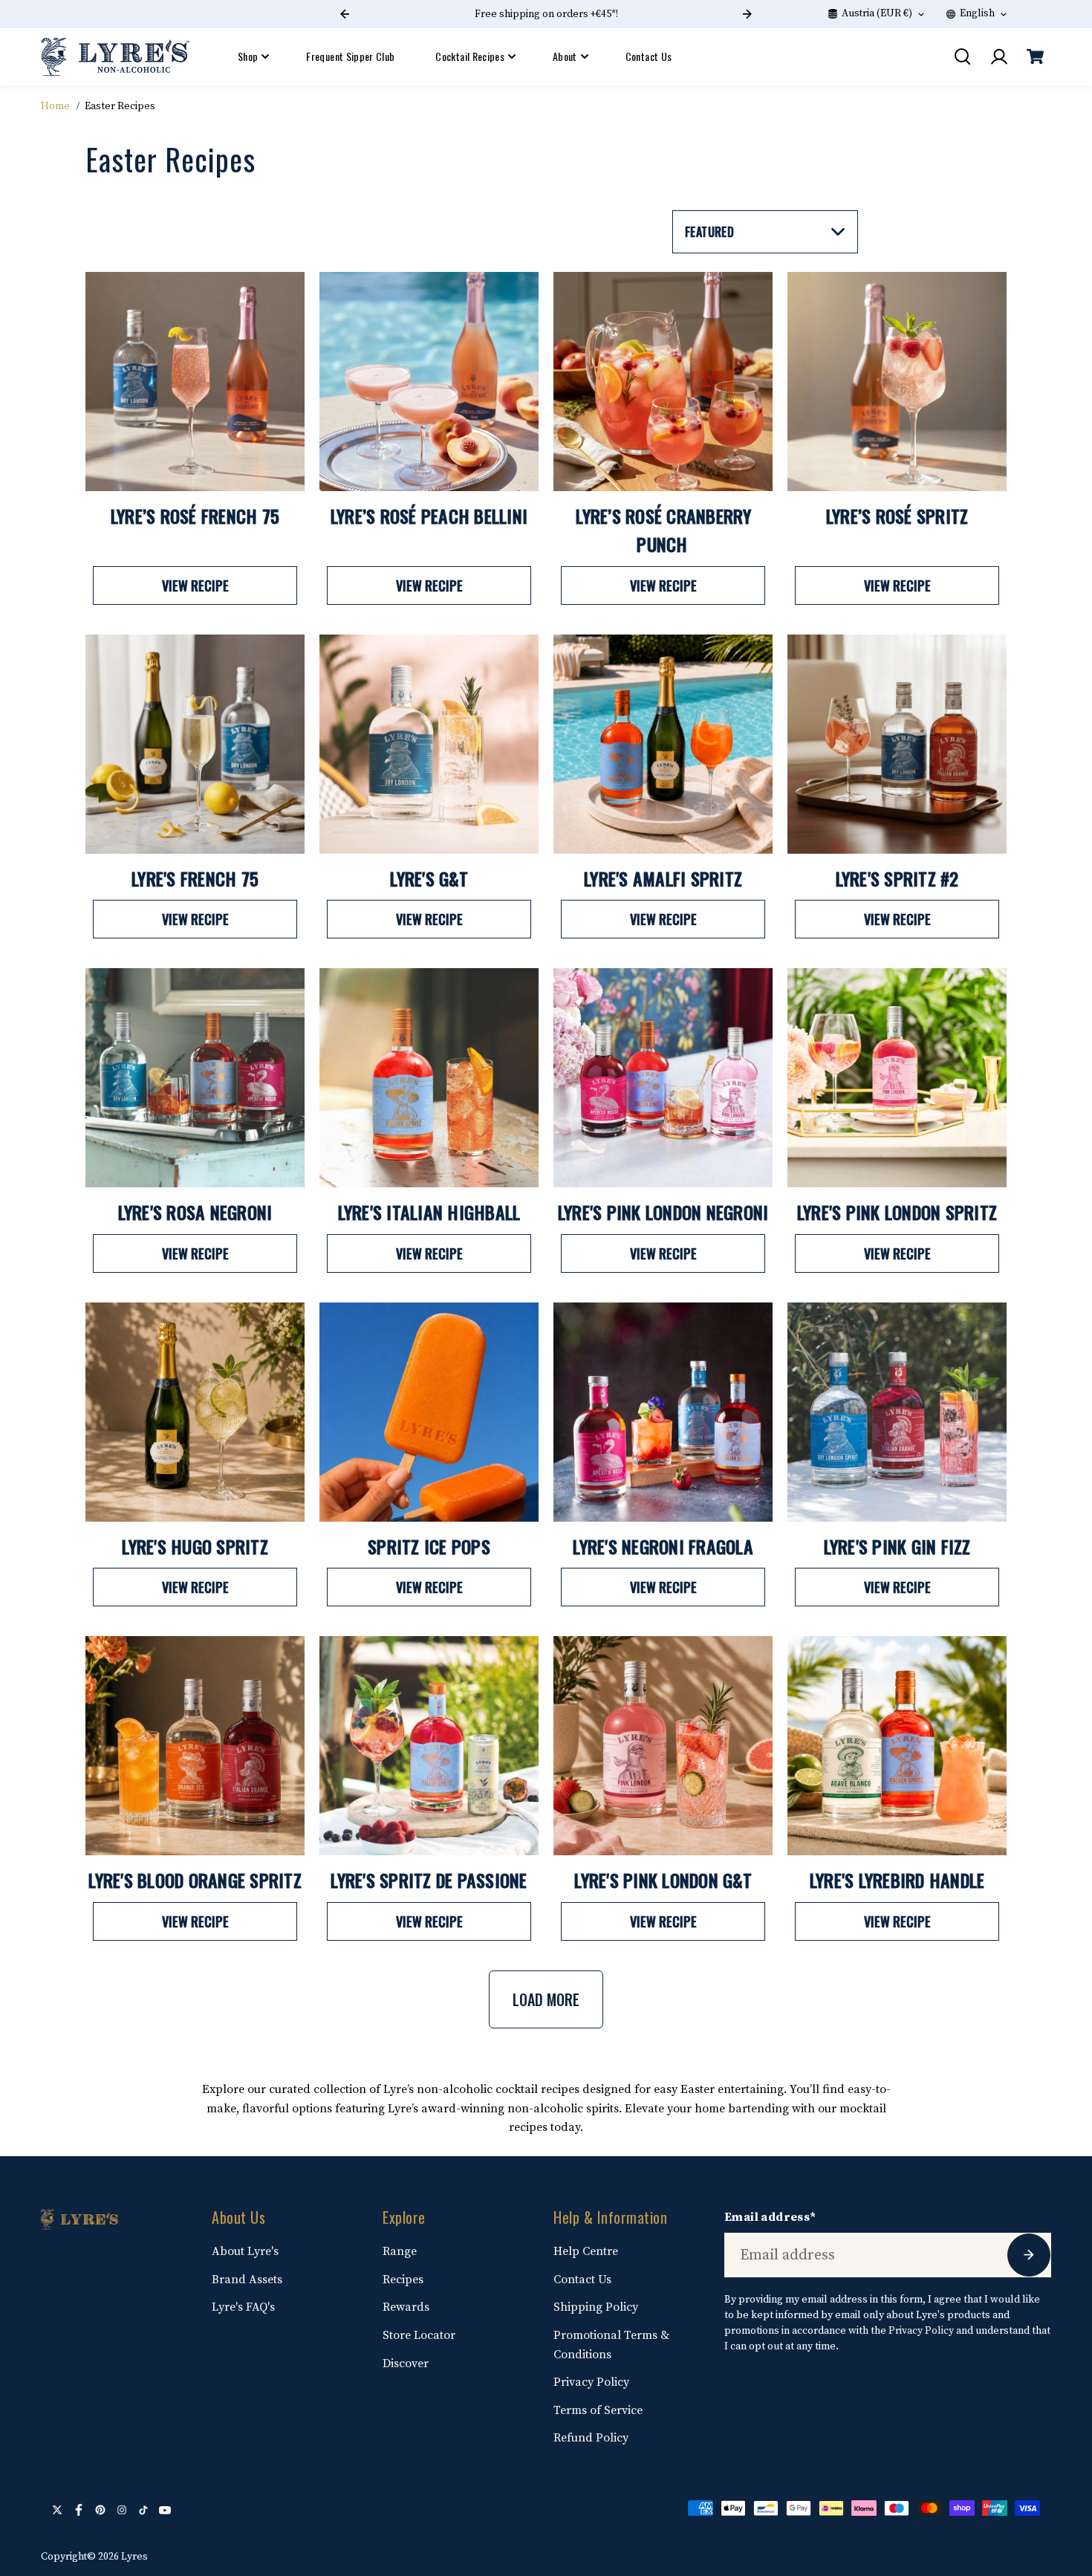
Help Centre (586, 2251)
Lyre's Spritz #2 (897, 878)
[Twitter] (57, 2510)
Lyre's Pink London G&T (663, 1880)
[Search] (962, 56)
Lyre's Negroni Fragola (663, 1546)
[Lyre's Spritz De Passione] (429, 1746)
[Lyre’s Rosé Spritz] (897, 382)
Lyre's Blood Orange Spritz (195, 1880)
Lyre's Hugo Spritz (195, 1546)
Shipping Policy (596, 2307)
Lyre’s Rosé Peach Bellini (429, 516)
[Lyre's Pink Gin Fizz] (897, 1412)
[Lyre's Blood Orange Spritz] (195, 1746)
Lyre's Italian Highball (429, 1212)
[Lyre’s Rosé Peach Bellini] (429, 382)
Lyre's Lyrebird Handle (897, 1880)
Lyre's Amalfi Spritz (663, 878)
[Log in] (998, 56)
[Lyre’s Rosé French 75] (195, 382)
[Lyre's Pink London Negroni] (663, 1078)
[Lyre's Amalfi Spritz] (663, 744)
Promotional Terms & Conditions (611, 2345)
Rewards (406, 2307)
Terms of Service (598, 2410)
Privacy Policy (591, 2382)
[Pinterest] (100, 2510)
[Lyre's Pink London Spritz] (897, 1078)
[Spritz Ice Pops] (429, 1412)
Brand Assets (247, 2280)
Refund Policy (591, 2438)
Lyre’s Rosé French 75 (195, 516)
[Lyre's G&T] (429, 744)
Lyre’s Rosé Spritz (897, 516)
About (565, 56)
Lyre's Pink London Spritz (897, 1212)
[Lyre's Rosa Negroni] (195, 1078)
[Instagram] (122, 2510)
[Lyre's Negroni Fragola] (663, 1412)
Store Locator (419, 2335)
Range (400, 2251)
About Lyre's (245, 2251)
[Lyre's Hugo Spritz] (195, 1412)
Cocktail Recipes (470, 56)
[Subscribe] (1029, 2255)
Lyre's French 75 (195, 878)
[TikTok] (143, 2510)
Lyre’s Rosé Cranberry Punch (663, 530)
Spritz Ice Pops (429, 1546)
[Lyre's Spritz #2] (897, 744)
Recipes (403, 2280)
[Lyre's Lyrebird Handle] (897, 1746)
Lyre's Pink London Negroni (663, 1212)
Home (55, 106)
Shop (248, 56)
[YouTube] (165, 2510)
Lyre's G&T (429, 878)
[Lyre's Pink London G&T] (663, 1746)
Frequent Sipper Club (350, 56)
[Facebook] (79, 2510)
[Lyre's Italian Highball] (429, 1078)
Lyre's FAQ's (243, 2307)
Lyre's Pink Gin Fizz (897, 1546)
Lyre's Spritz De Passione (429, 1880)
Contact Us (649, 56)
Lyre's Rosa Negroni (195, 1212)
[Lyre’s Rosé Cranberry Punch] (663, 382)
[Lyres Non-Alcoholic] (115, 57)
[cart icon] (1035, 56)
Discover (406, 2364)
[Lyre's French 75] (195, 744)
